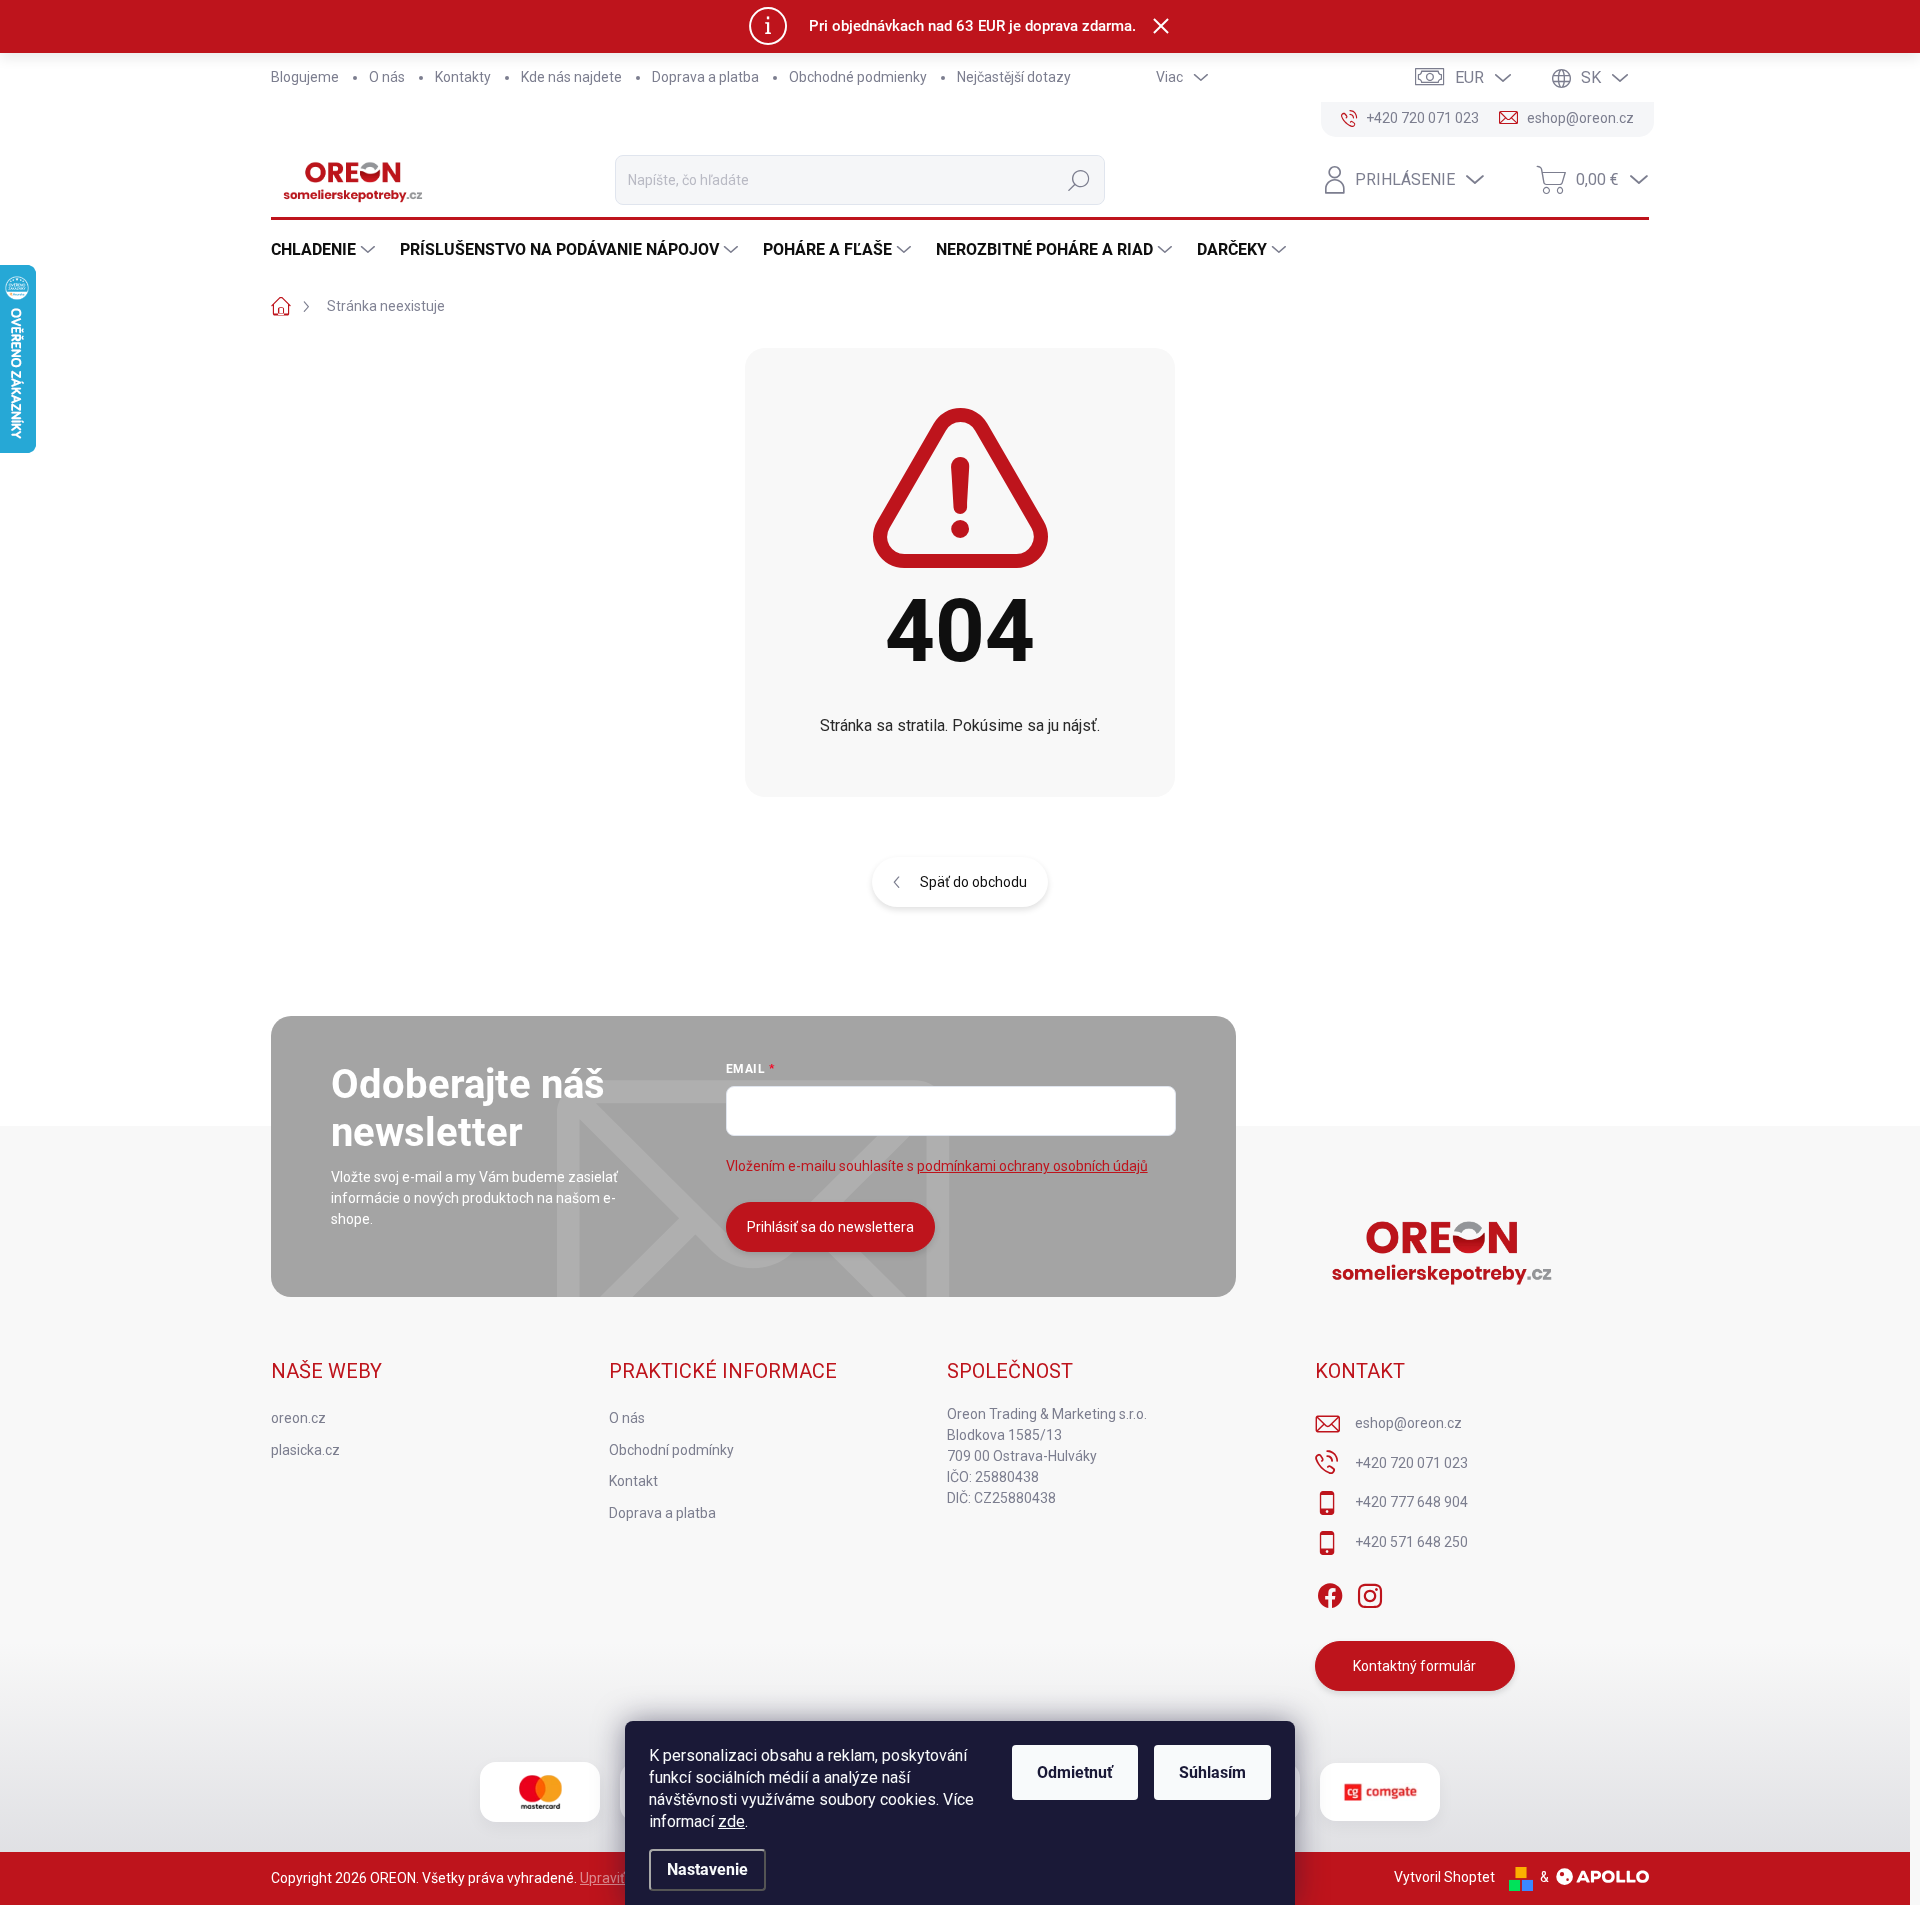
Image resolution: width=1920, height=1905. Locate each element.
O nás (387, 77)
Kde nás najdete (571, 77)
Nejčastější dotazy (1014, 77)
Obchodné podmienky (858, 77)
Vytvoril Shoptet (1444, 1877)
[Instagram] (1370, 1592)
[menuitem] (325, 250)
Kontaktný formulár (1414, 1666)
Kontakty (463, 77)
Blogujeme (305, 77)
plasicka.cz (305, 1450)
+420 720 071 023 (1411, 1463)
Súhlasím (1212, 1772)
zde (731, 1821)
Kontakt (633, 1481)
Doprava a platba (705, 77)
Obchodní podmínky (671, 1450)
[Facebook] (1330, 1592)
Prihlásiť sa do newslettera (830, 1227)
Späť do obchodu (973, 882)
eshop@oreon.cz (1408, 1423)
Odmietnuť (1075, 1772)
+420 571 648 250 (1411, 1542)
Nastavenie (707, 1869)
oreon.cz (298, 1418)
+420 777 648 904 (1411, 1502)
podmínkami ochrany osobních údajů (1032, 1166)
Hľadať (1079, 180)
